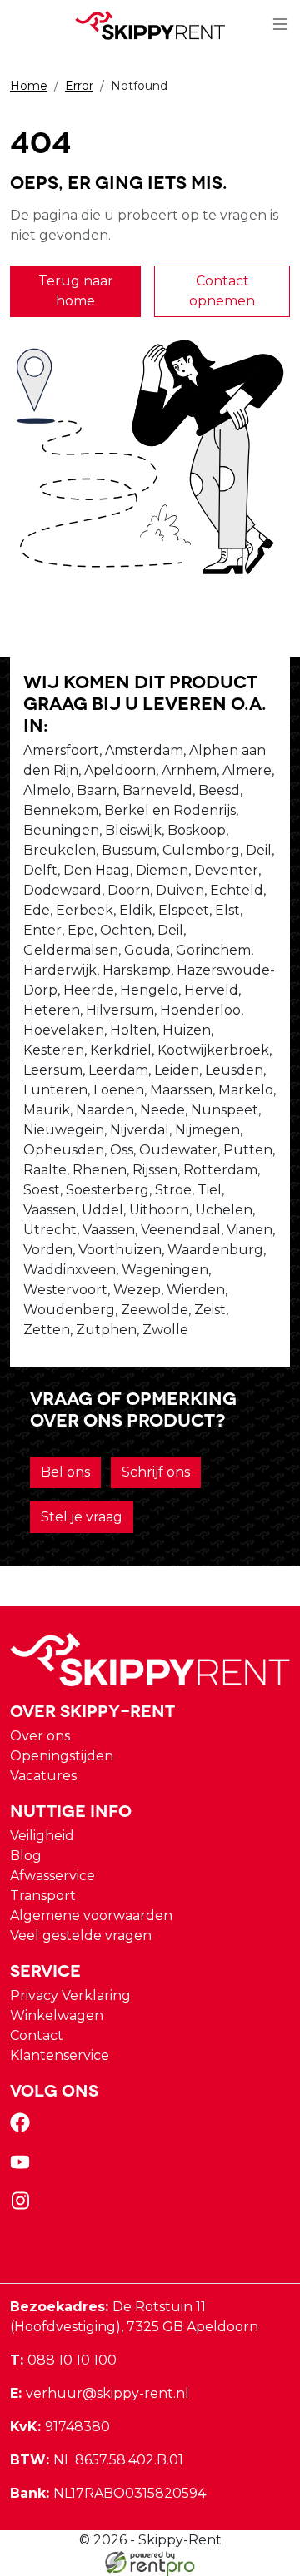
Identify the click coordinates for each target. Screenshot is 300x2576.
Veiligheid (42, 1836)
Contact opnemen (222, 291)
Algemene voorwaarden (91, 1916)
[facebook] (23, 2128)
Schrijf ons (156, 1472)
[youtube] (23, 2167)
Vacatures (43, 1776)
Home (29, 86)
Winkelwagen (57, 2015)
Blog (26, 1856)
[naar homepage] (150, 25)
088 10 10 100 (63, 2360)
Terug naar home (76, 291)
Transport (43, 1896)
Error (79, 86)
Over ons (40, 1736)
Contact (37, 2035)
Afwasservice (52, 1876)
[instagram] (23, 2206)
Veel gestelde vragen (81, 1936)
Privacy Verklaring (70, 1995)
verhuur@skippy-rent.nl (100, 2393)
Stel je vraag (82, 1517)
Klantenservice (60, 2055)
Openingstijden (62, 1756)
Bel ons (65, 1472)
